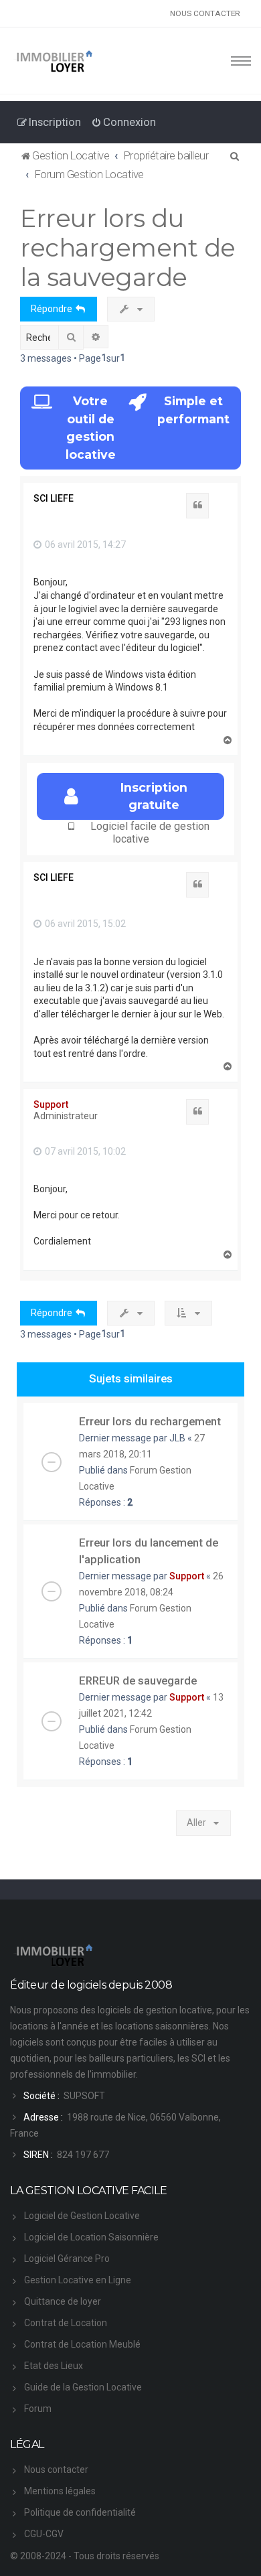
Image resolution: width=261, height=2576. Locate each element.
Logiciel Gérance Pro (67, 2259)
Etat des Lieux (54, 2366)
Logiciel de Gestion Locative (82, 2216)
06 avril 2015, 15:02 (84, 924)
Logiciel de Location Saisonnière (91, 2237)
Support (51, 1104)
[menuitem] (123, 122)
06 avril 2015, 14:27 (84, 545)
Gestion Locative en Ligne (78, 2280)
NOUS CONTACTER (205, 13)
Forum (38, 2409)
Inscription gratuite (154, 796)
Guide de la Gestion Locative (83, 2387)
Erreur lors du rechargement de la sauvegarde (128, 247)
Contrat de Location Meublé (82, 2344)
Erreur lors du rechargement (150, 1421)
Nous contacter (56, 2470)
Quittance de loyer (63, 2301)
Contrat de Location (66, 2323)
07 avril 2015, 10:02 (84, 1151)
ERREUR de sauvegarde (138, 1680)
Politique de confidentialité (80, 2512)
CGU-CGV (44, 2534)
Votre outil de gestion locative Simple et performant (148, 427)
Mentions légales (60, 2491)
